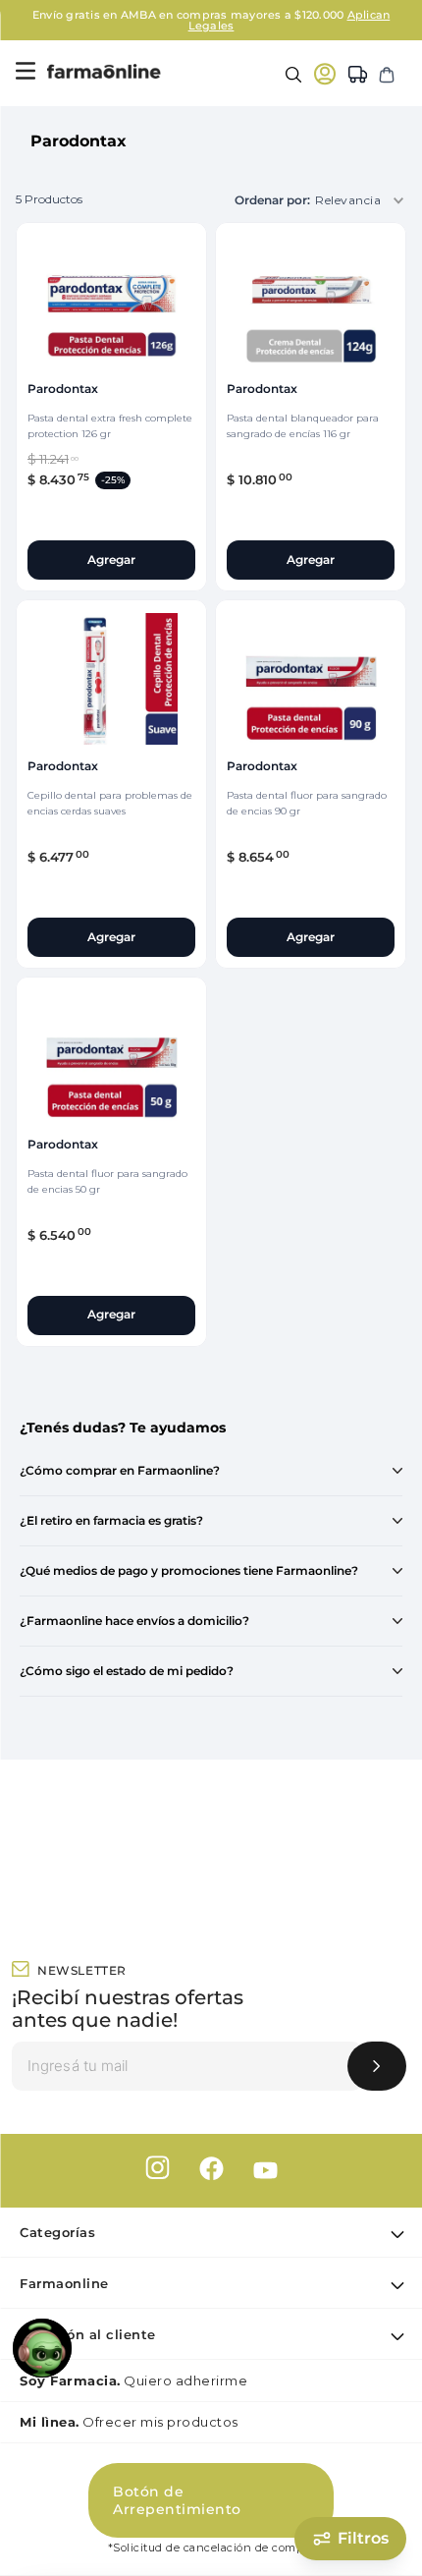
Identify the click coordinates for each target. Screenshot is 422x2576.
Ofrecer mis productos (129, 2422)
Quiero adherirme (133, 2380)
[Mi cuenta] (325, 74)
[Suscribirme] (377, 2066)
